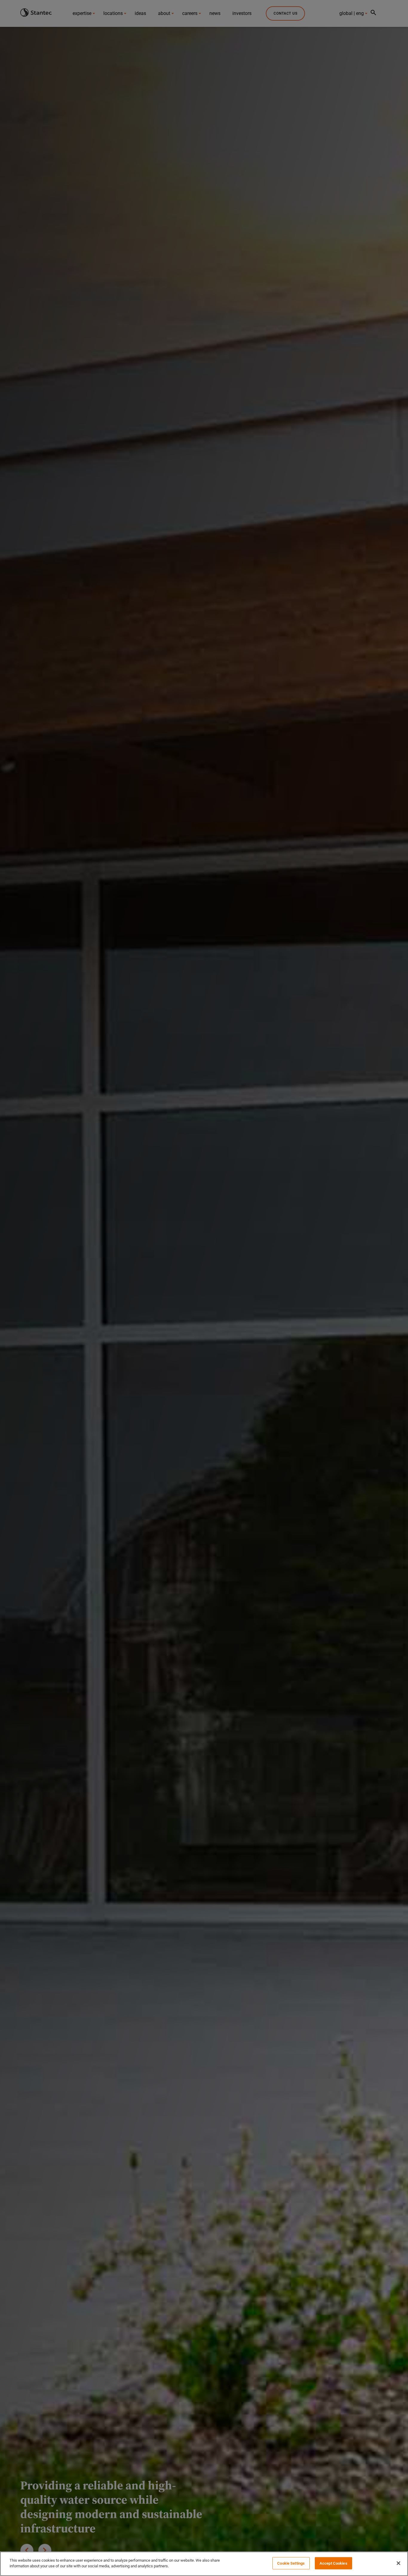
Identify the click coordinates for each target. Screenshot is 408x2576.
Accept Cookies (333, 2563)
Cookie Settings (291, 2563)
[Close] (398, 2563)
